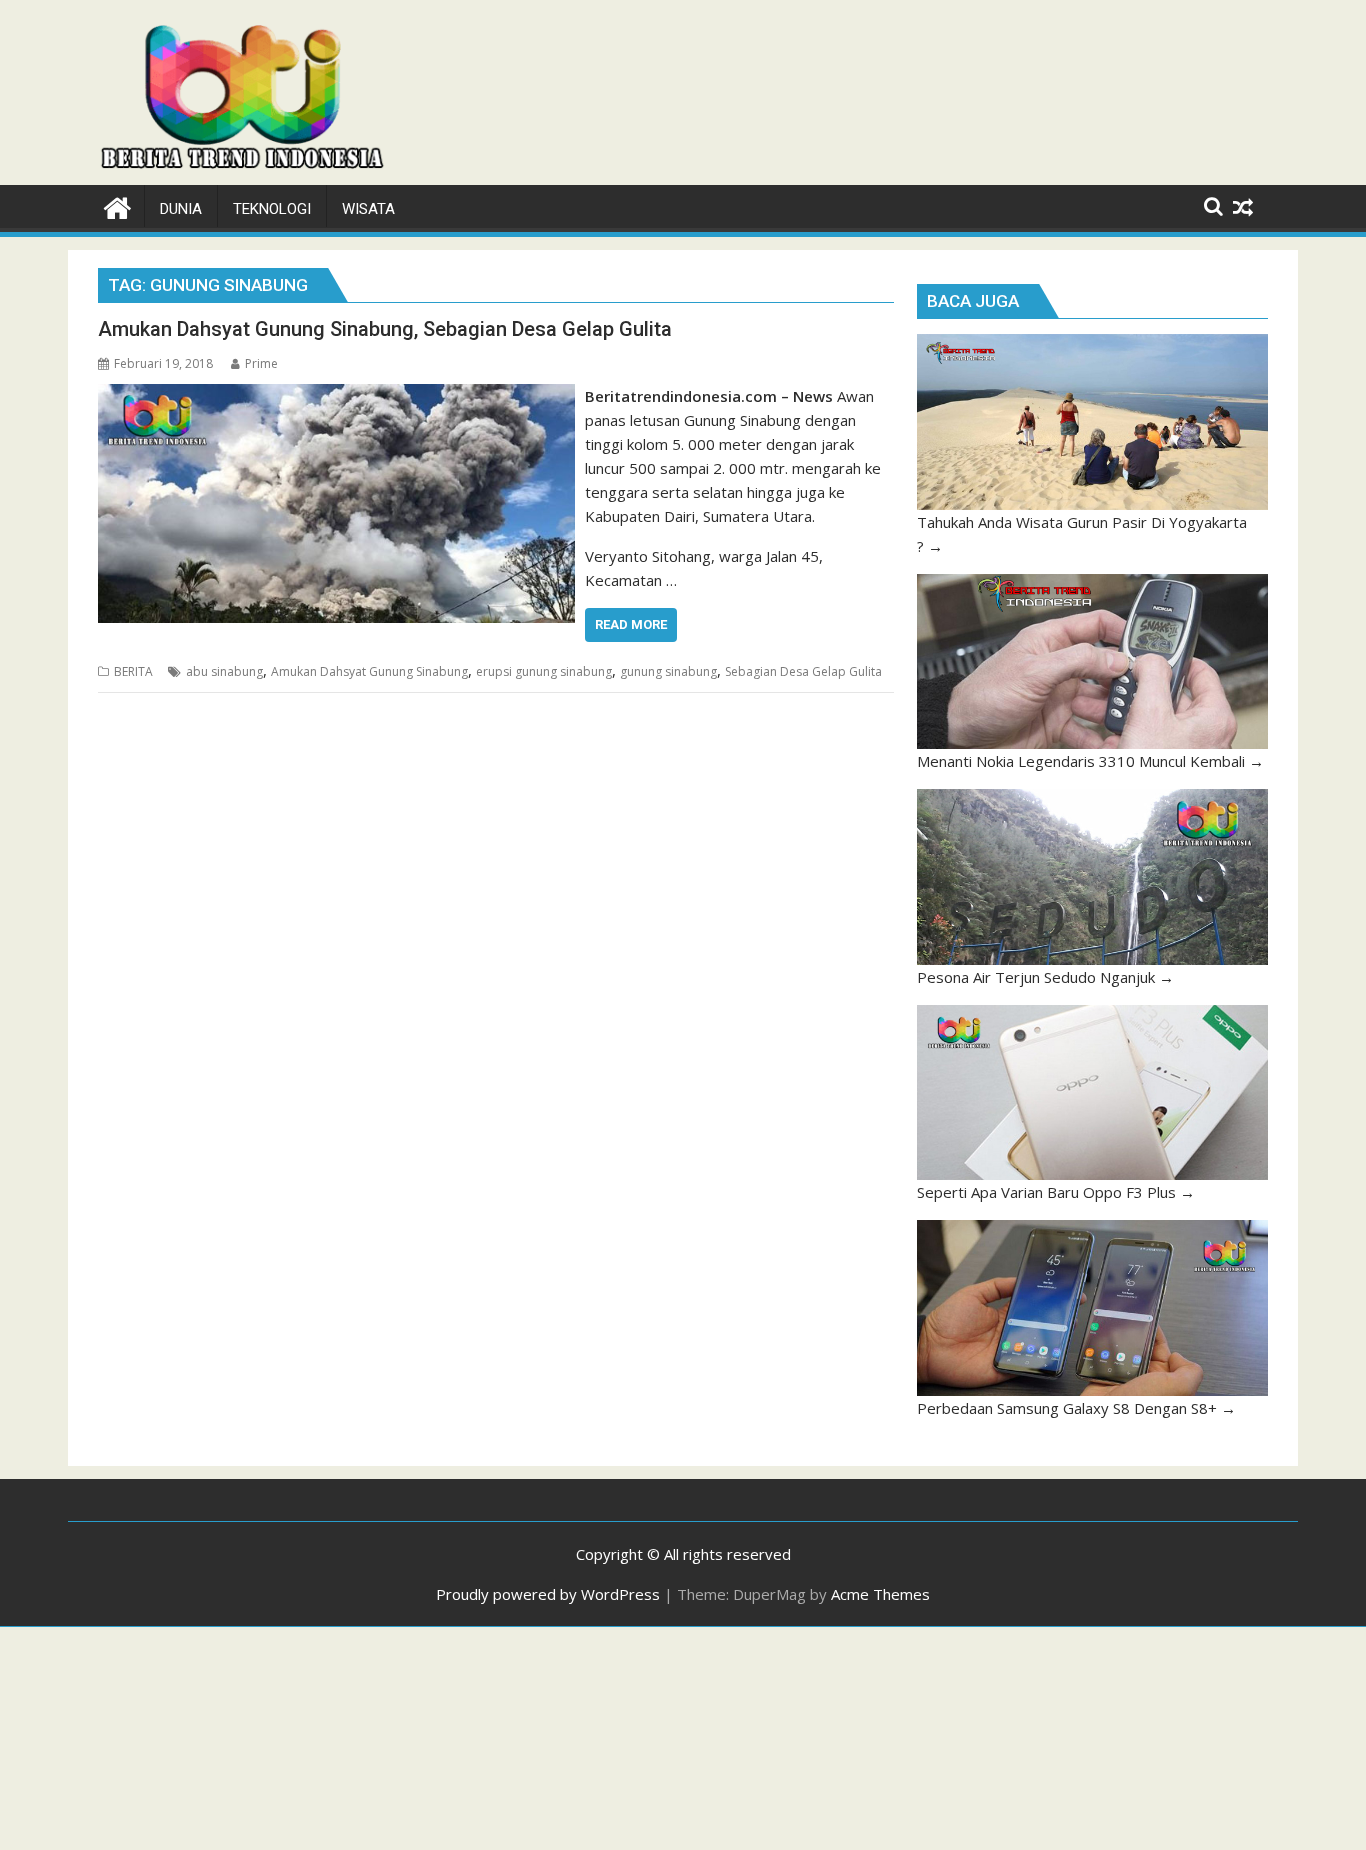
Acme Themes (880, 1594)
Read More (631, 624)
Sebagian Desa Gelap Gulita (803, 671)
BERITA (133, 671)
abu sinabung (224, 671)
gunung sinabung (668, 671)
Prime (261, 363)
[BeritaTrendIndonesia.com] (117, 205)
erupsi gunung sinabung (544, 671)
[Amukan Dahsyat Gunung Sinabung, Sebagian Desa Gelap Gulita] (336, 396)
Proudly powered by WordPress (548, 1594)
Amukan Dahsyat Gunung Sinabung (369, 671)
